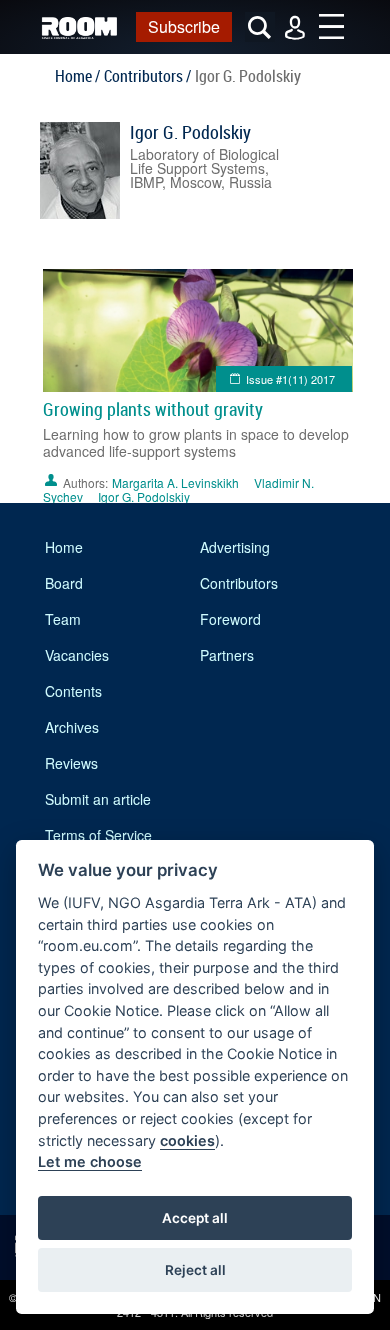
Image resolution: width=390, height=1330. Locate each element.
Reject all (195, 1270)
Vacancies (77, 655)
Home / (77, 76)
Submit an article (98, 799)
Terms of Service (98, 835)
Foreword (230, 619)
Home (64, 547)
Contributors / (147, 76)
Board (64, 583)
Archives (72, 727)
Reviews (71, 763)
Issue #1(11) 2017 (290, 379)
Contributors (239, 583)
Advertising (235, 547)
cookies (187, 1140)
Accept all (195, 1218)
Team (63, 619)
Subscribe (184, 26)
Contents (73, 691)
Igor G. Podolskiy (190, 132)
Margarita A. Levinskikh (175, 482)
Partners (227, 655)
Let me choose (90, 1161)
